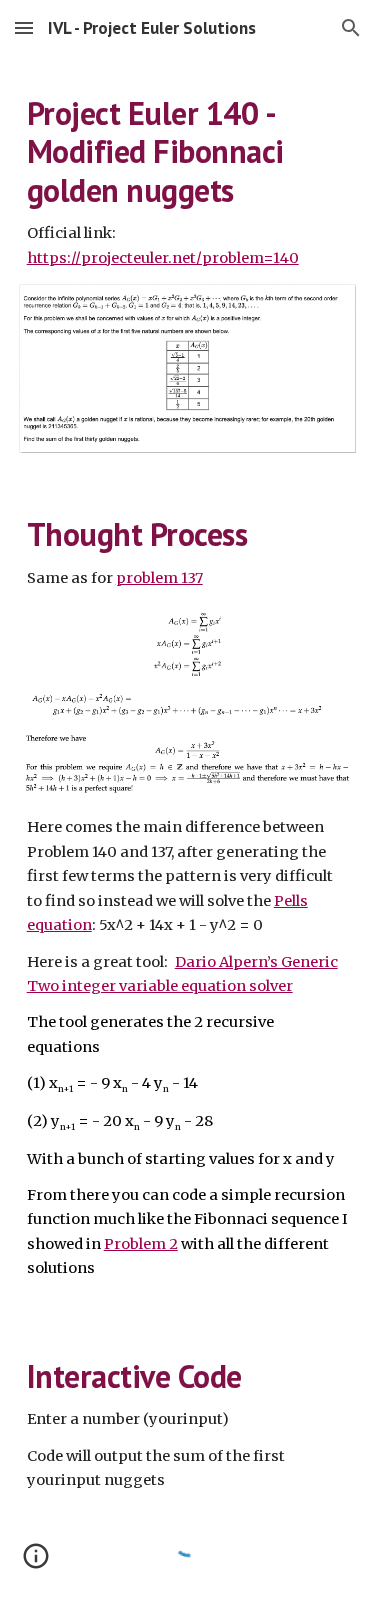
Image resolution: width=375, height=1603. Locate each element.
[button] (24, 27)
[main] (188, 182)
